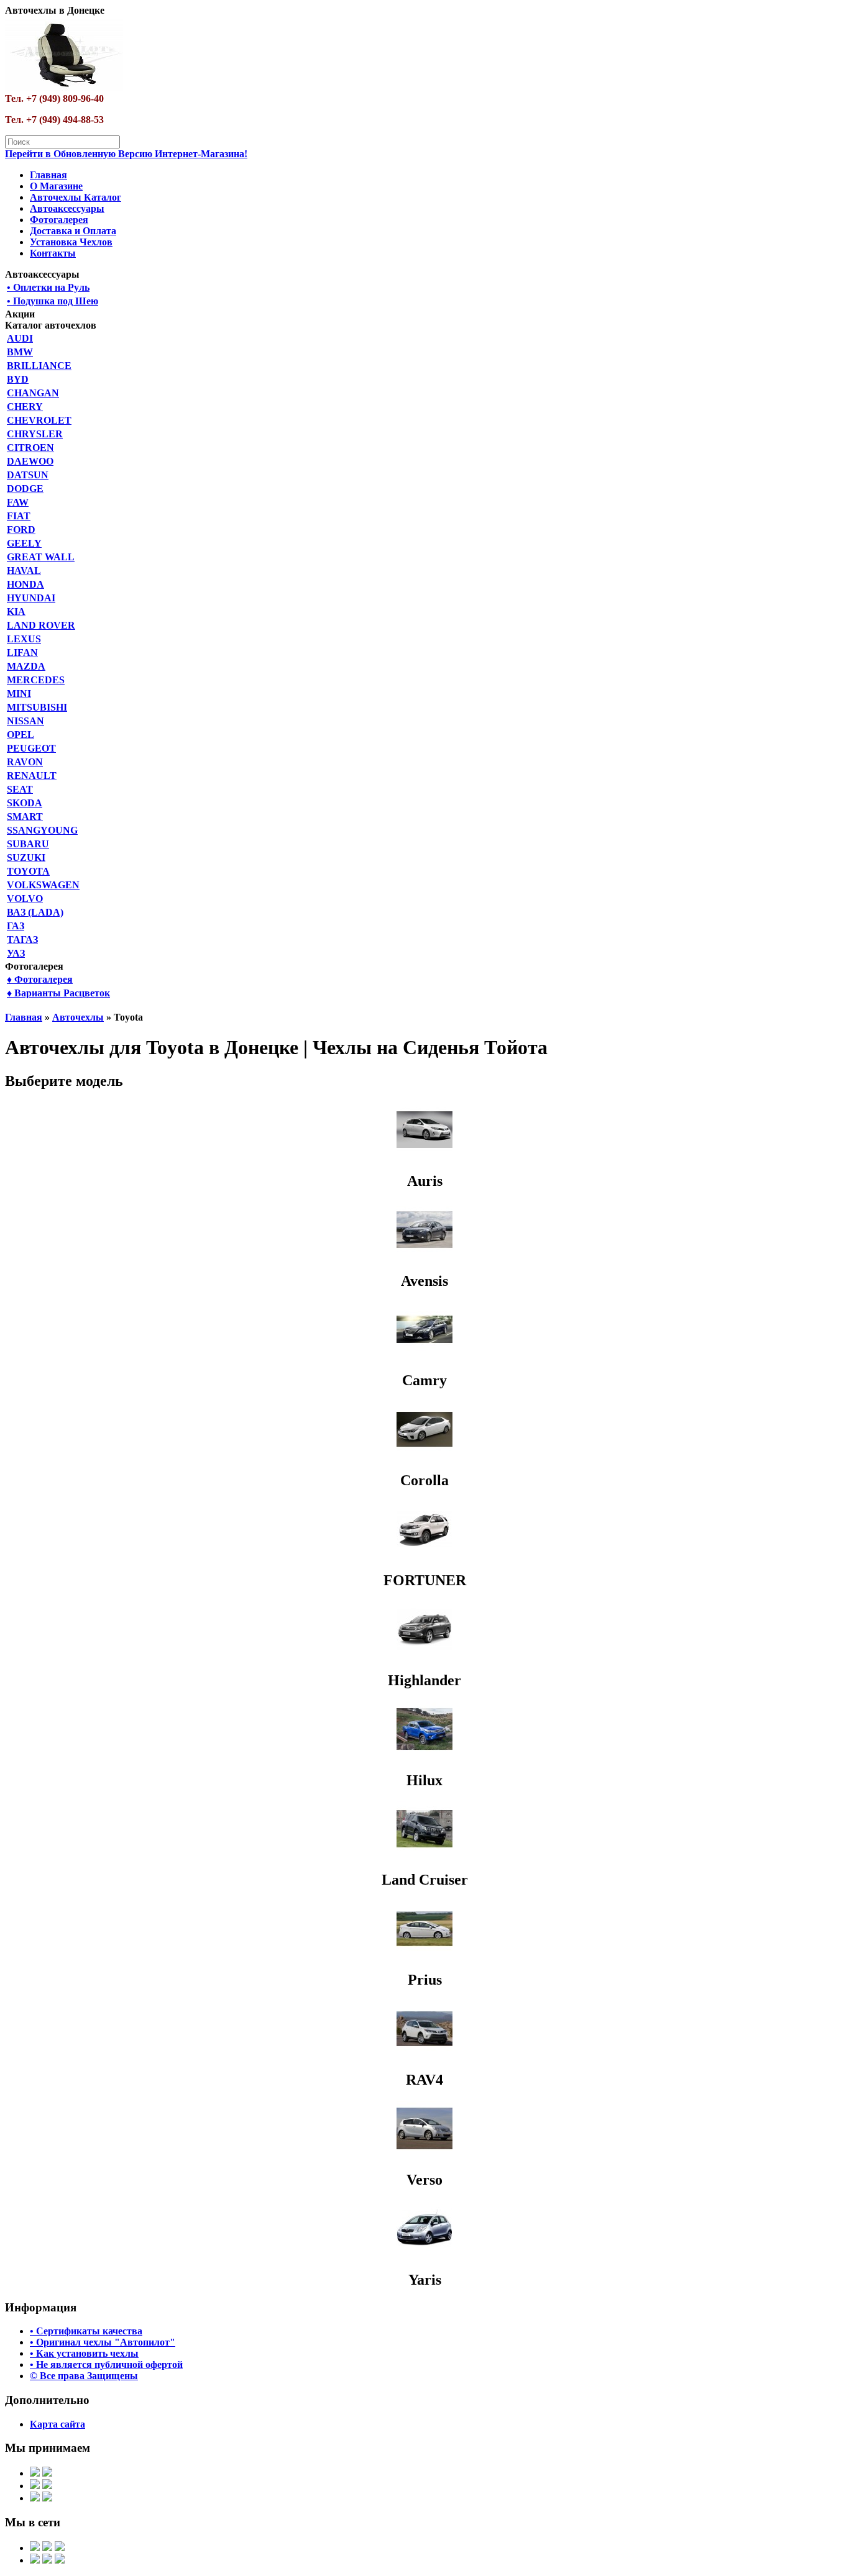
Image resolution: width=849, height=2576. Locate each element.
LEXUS (24, 639)
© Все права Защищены (84, 2376)
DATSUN (28, 475)
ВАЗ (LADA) (35, 912)
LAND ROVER (41, 625)
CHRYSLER (35, 434)
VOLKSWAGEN (43, 885)
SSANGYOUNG (42, 830)
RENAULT (32, 776)
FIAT (19, 516)
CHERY (25, 407)
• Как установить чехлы (84, 2353)
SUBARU (28, 844)
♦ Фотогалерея (40, 979)
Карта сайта (57, 2424)
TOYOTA (28, 871)
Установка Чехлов (71, 242)
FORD (21, 530)
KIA (16, 612)
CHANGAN (33, 393)
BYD (18, 379)
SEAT (20, 789)
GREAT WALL (41, 557)
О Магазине (56, 186)
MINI (19, 694)
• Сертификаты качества (86, 2331)
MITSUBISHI (37, 707)
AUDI (20, 338)
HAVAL (24, 571)
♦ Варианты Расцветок (58, 993)
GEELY (24, 543)
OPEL (21, 735)
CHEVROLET (39, 420)
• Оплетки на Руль (48, 287)
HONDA (25, 584)
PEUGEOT (31, 748)
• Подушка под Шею (53, 301)
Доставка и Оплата (73, 231)
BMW (20, 352)
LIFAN (22, 653)
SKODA (25, 803)
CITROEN (30, 448)
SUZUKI (26, 858)
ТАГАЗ (22, 940)
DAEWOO (30, 461)
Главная (48, 175)
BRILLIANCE (39, 366)
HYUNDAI (31, 598)
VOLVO (25, 899)
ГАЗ (16, 926)
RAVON (25, 762)
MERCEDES (36, 680)
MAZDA (26, 666)
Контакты (53, 253)
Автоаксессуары (67, 208)
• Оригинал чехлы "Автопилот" (103, 2342)
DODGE (25, 489)
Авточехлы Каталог (76, 197)
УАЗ (16, 953)
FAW (18, 502)
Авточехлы (78, 1017)
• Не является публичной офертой (106, 2364)
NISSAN (25, 721)
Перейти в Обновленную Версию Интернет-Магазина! (126, 154)
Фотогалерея (59, 220)
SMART (25, 817)
